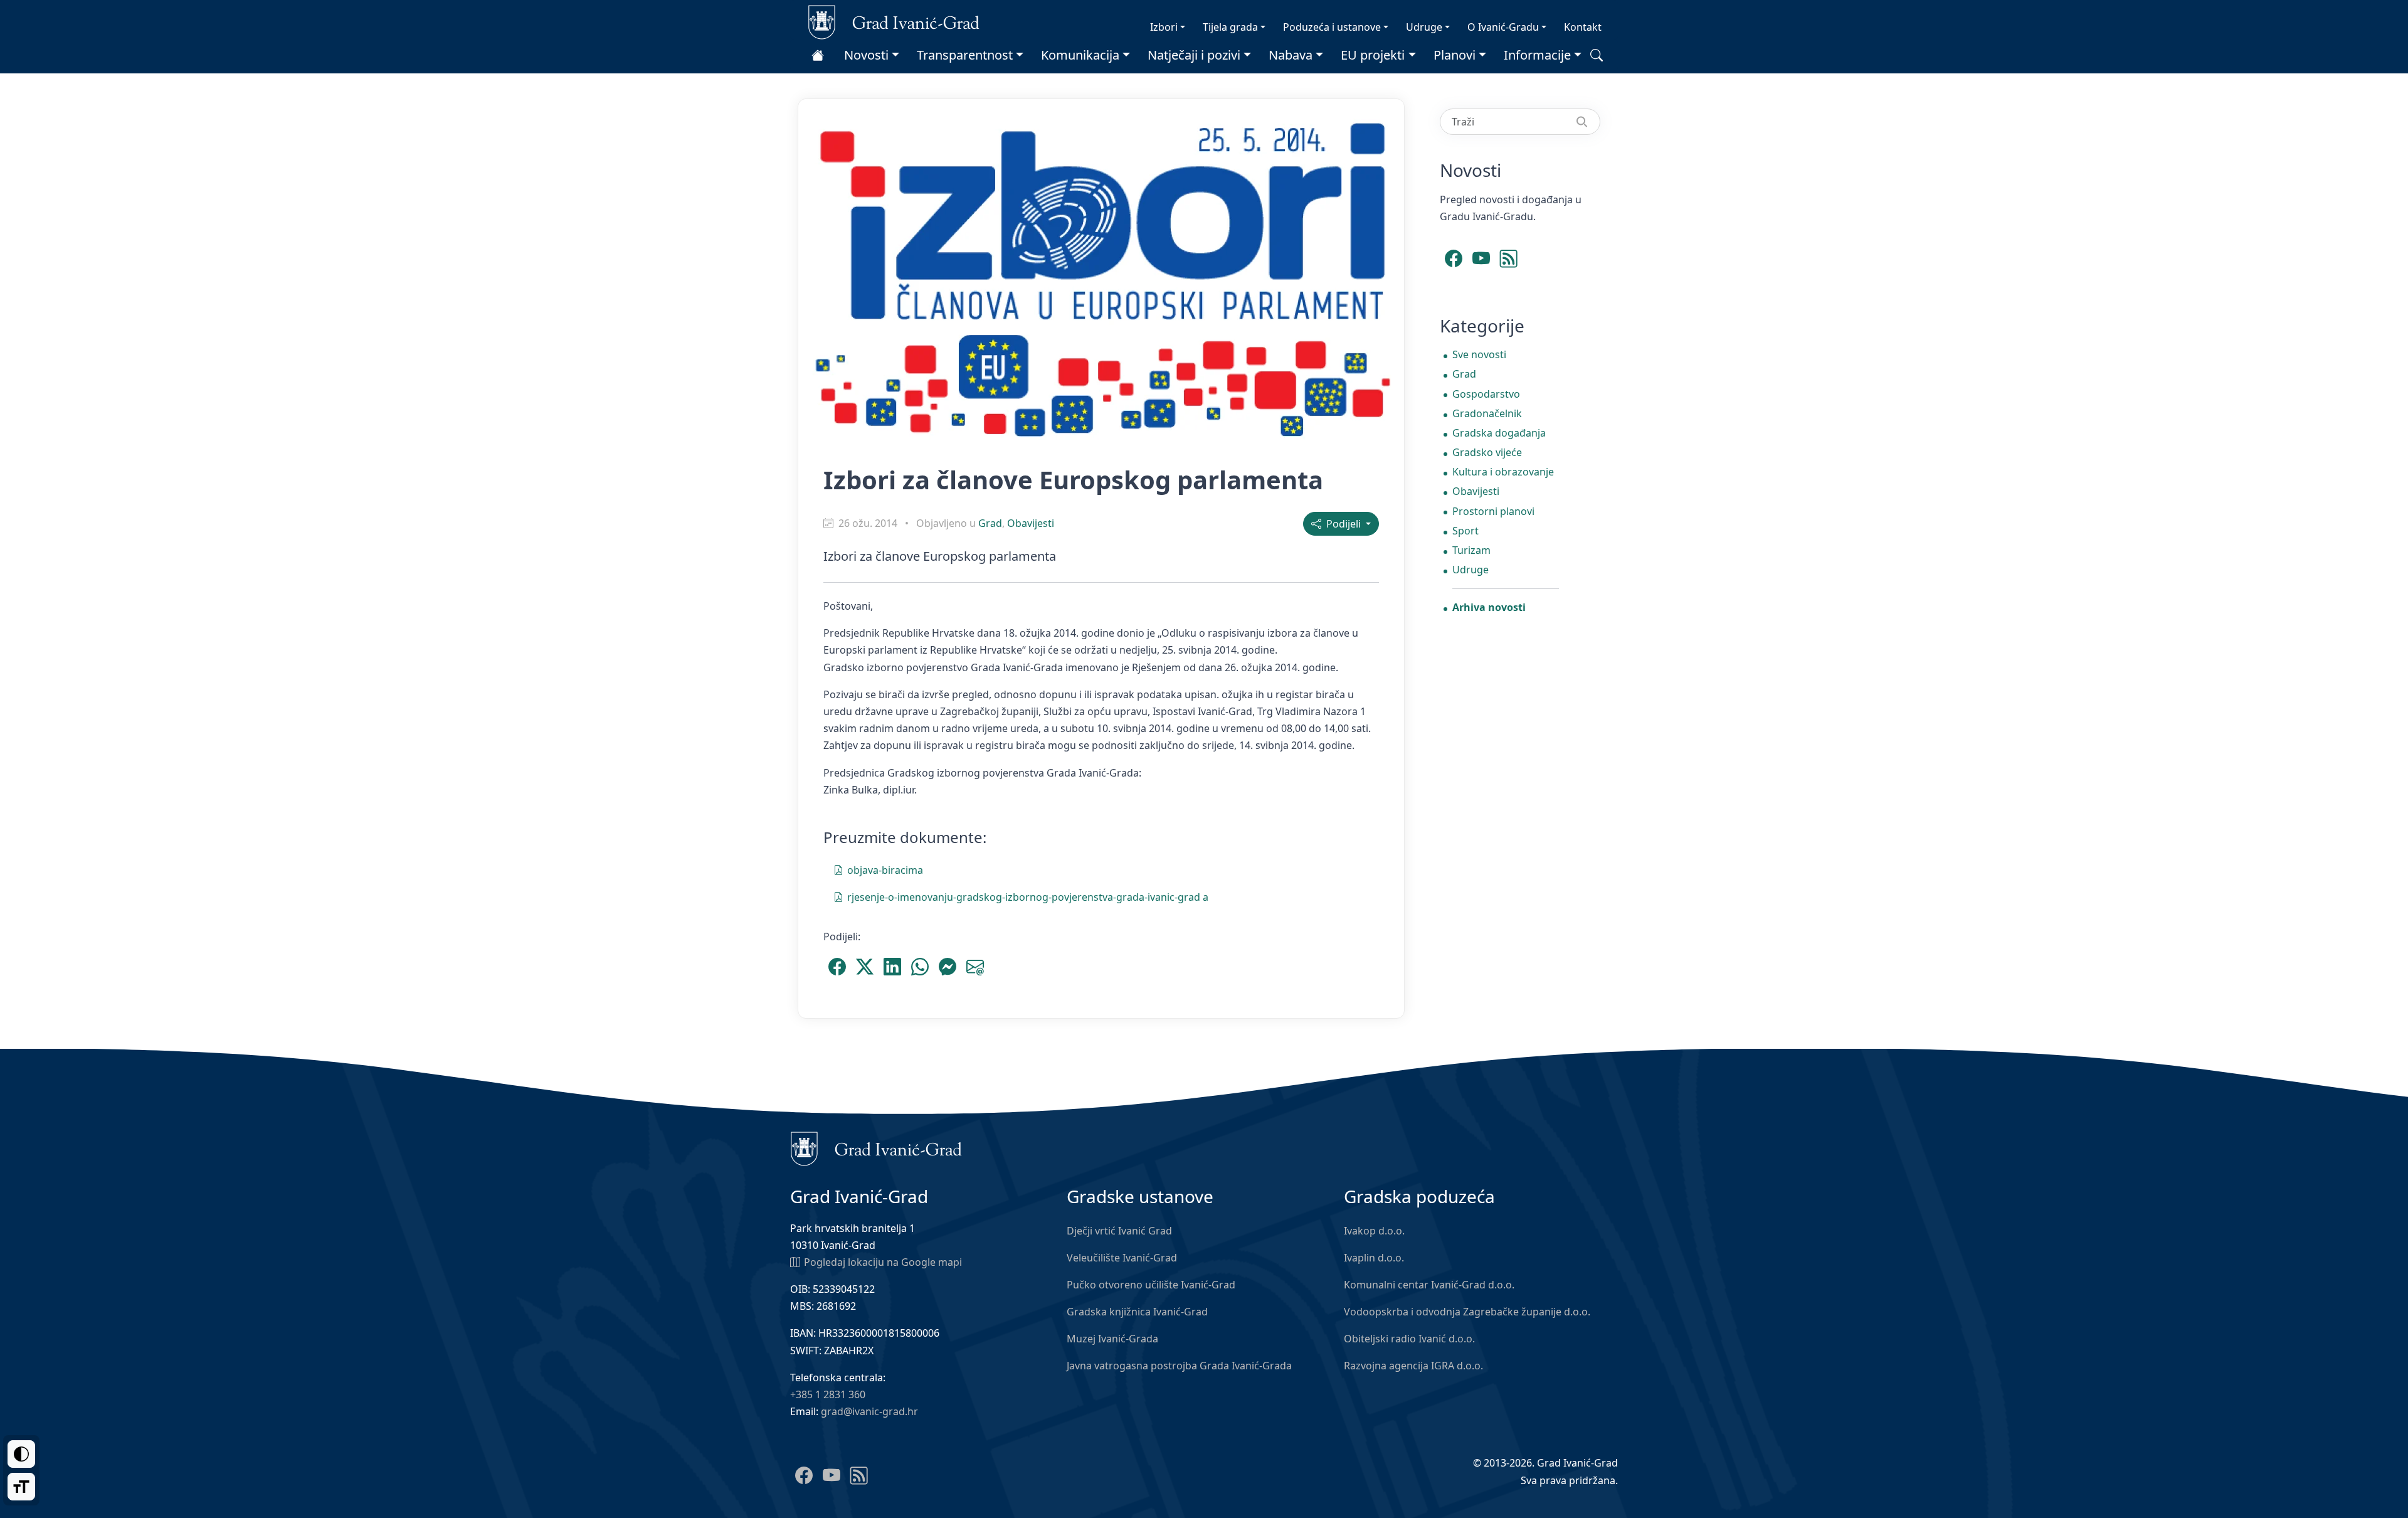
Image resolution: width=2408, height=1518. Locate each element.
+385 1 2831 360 (828, 1394)
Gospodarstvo (1486, 394)
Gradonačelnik (1487, 413)
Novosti (866, 55)
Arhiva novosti (1489, 607)
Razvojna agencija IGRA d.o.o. (1413, 1366)
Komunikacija (1080, 55)
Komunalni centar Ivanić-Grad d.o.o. (1429, 1285)
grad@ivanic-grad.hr (869, 1411)
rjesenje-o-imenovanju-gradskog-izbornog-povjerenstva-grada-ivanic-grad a (1028, 897)
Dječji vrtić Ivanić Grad (1119, 1231)
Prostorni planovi (1493, 511)
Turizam (1471, 550)
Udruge (1424, 27)
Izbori (1164, 27)
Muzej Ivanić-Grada (1112, 1339)
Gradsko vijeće (1487, 452)
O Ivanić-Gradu (1503, 27)
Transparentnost (965, 55)
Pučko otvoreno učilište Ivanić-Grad (1151, 1285)
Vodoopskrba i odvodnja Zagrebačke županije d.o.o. (1467, 1312)
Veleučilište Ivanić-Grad (1122, 1258)
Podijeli (1342, 524)
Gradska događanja (1499, 433)
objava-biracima (885, 870)
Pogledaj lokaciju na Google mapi (883, 1262)
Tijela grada (1230, 27)
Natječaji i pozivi (1194, 55)
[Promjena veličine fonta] (21, 1487)
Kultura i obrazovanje (1503, 472)
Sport (1465, 531)
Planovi (1455, 55)
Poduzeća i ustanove (1332, 27)
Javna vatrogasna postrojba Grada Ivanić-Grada (1179, 1366)
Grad (990, 523)
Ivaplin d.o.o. (1374, 1258)
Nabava (1291, 55)
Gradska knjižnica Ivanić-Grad (1137, 1312)
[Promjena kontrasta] (21, 1454)
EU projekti (1373, 55)
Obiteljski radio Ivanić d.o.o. (1409, 1339)
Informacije (1537, 55)
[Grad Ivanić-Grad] (894, 21)
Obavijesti (1031, 523)
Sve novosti (1479, 354)
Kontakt (1583, 27)
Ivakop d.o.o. (1374, 1231)
